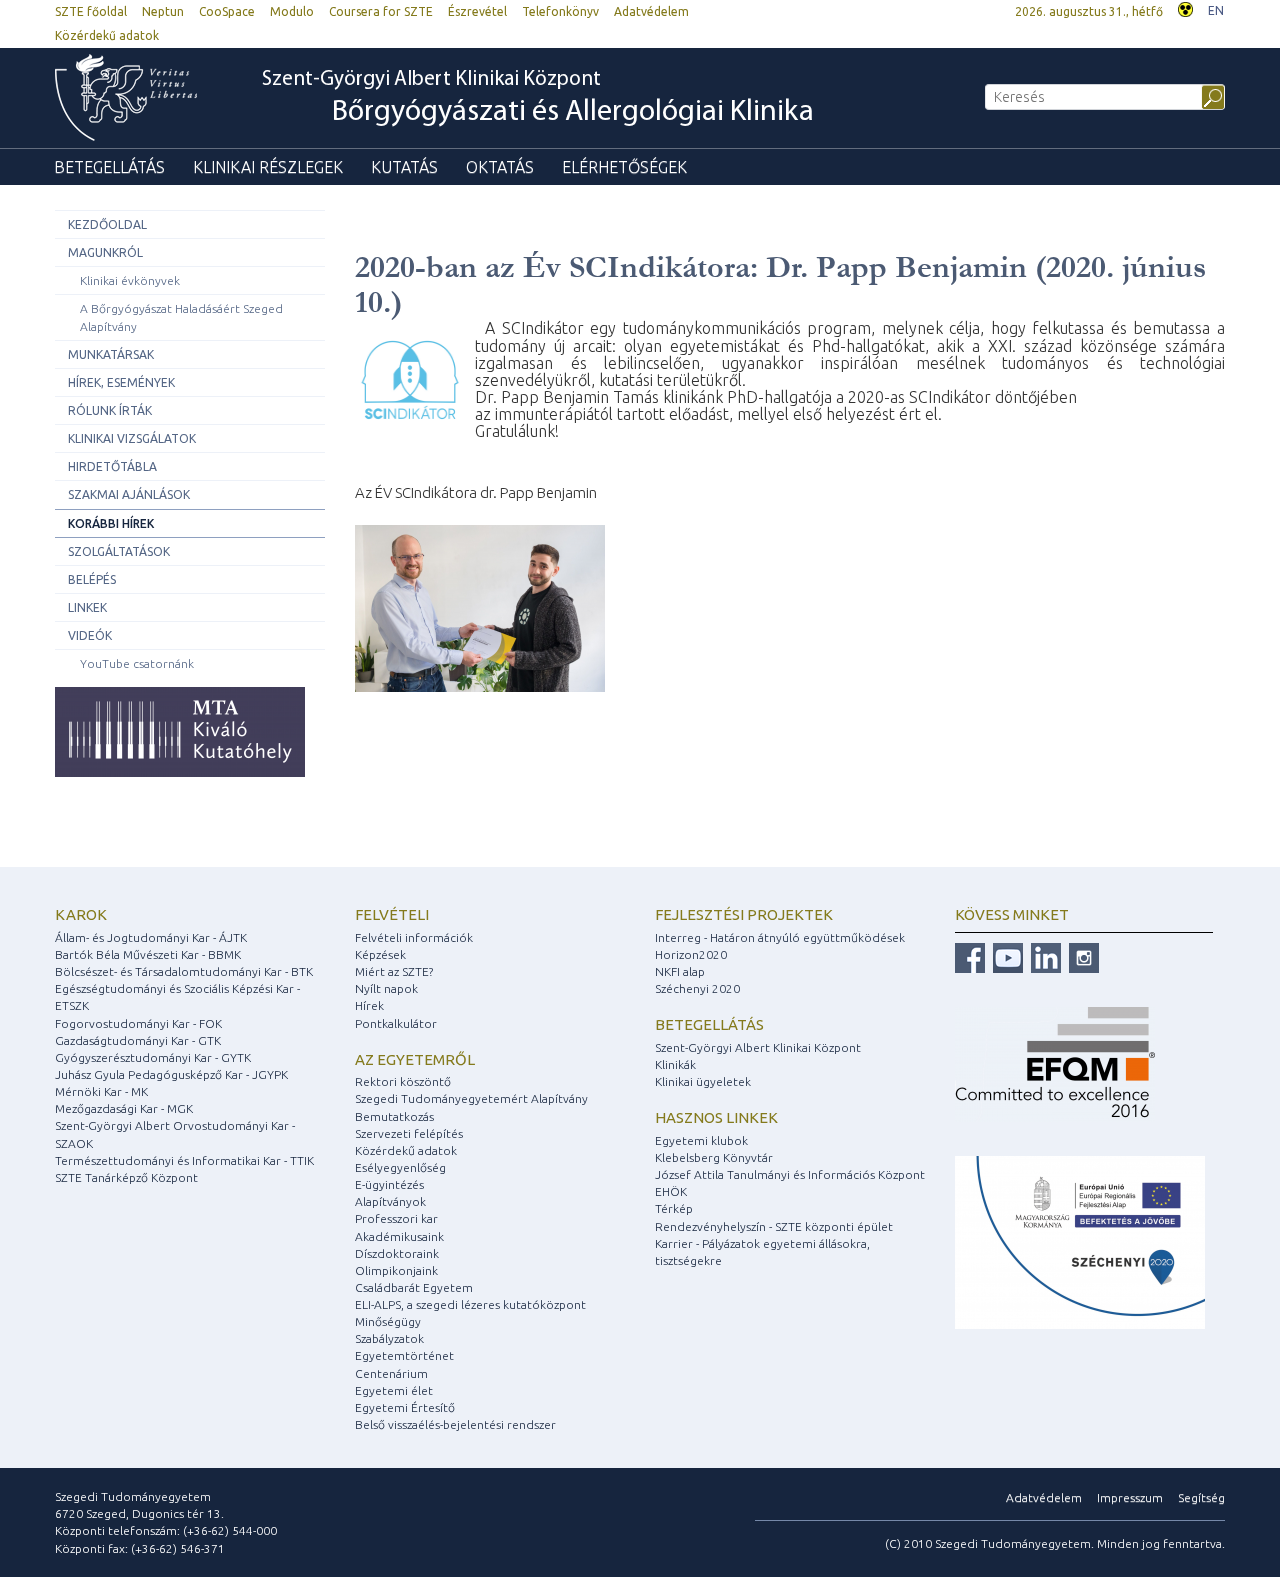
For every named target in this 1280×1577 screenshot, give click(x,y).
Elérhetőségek (624, 167)
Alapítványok (390, 1201)
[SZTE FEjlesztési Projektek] (1080, 1241)
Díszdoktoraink (397, 1253)
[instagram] (1081, 956)
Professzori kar (396, 1218)
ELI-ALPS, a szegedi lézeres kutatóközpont (470, 1304)
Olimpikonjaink (396, 1270)
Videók (90, 635)
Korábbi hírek (111, 523)
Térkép (674, 1208)
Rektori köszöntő (403, 1081)
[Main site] (136, 97)
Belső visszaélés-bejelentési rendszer (455, 1424)
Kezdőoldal (107, 224)
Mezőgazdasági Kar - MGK (124, 1108)
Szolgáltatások (119, 551)
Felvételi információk (414, 937)
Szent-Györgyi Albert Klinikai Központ (538, 98)
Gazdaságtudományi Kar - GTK (138, 1040)
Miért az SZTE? (394, 971)
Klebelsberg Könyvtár (714, 1157)
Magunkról (105, 252)
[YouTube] (1005, 956)
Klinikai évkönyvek (130, 280)
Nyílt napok (386, 988)
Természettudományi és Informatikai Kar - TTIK (184, 1160)
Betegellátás (109, 167)
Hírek (369, 1005)
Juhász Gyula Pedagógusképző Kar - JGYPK (171, 1074)
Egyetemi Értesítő (405, 1407)
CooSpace (227, 11)
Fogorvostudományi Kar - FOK (138, 1023)
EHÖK (671, 1191)
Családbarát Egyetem (414, 1287)
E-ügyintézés (389, 1184)
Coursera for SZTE (381, 11)
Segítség (1201, 1497)
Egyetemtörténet (404, 1355)
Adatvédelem (651, 11)
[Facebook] (970, 956)
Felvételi (392, 914)
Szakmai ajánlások (129, 494)
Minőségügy (388, 1321)
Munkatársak (111, 354)
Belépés (92, 579)
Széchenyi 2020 (697, 988)
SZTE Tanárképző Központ (126, 1177)
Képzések (380, 954)
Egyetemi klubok (701, 1140)
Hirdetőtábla (112, 466)
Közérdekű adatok (107, 35)
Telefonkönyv (560, 11)
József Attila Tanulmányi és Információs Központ (790, 1174)
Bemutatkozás (394, 1116)
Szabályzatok (389, 1338)
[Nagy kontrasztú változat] (1185, 7)
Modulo (292, 11)
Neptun (163, 11)
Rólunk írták (110, 410)
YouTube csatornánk (137, 663)
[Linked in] (1043, 956)
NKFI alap (680, 971)
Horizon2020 (691, 954)
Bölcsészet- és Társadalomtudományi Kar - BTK (184, 971)
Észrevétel (477, 11)
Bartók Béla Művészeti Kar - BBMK (148, 954)
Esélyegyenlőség (400, 1167)
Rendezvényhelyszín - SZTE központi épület (774, 1226)
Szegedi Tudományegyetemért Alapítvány (471, 1098)
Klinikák (675, 1064)
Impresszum (1130, 1497)
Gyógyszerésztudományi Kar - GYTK (153, 1057)
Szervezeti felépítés (409, 1133)
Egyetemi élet (394, 1390)
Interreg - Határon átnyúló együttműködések (780, 937)
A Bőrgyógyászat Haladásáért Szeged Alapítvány (181, 317)
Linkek (87, 607)
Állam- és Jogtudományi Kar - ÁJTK (151, 937)
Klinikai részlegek (268, 167)
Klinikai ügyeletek (703, 1081)
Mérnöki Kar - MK (101, 1091)
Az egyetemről (415, 1059)
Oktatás (500, 167)
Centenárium (391, 1373)
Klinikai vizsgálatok (132, 438)
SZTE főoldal (91, 11)
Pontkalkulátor (396, 1023)
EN (1216, 10)
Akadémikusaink (399, 1236)
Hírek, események (121, 382)
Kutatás (404, 167)
